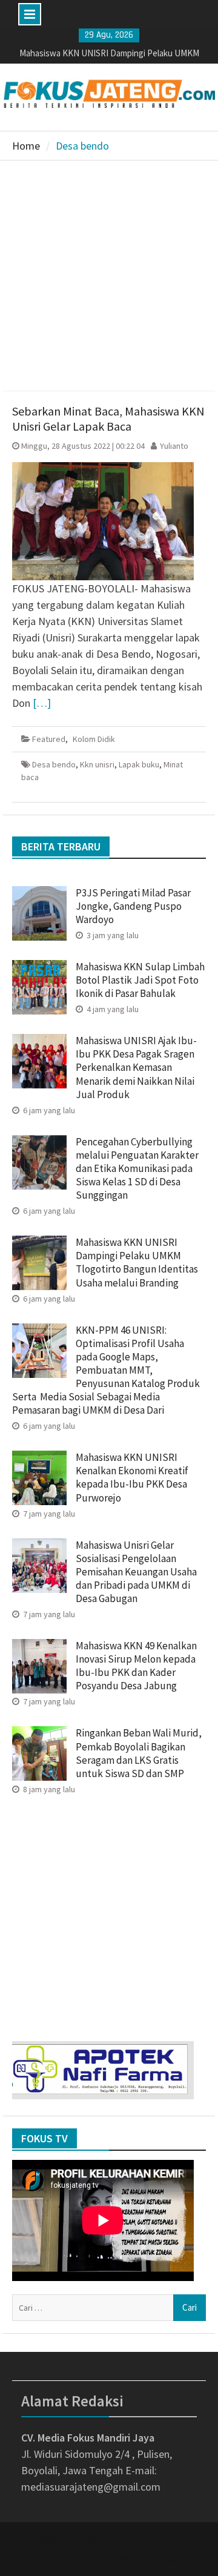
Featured (49, 739)
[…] (42, 703)
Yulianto (174, 446)
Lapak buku (139, 764)
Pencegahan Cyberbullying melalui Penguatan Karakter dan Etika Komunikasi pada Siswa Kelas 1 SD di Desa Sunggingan (137, 1168)
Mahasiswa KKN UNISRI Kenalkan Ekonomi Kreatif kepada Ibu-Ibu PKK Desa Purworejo (132, 1477)
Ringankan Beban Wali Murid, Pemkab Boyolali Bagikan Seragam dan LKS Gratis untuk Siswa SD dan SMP (139, 1753)
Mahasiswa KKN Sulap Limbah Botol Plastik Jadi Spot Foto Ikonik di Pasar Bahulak (140, 980)
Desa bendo (54, 764)
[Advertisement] (109, 276)
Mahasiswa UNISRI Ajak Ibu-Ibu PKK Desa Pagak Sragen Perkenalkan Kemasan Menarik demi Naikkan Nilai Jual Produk (136, 1067)
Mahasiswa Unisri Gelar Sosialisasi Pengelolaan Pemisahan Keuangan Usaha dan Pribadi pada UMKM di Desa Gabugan (136, 1572)
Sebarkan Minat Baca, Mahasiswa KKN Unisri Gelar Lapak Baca (108, 419)
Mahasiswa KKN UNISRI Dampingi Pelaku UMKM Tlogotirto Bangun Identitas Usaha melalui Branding (137, 1262)
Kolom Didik (94, 739)
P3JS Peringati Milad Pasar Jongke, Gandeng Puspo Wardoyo (133, 906)
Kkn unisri (97, 764)
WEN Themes (149, 2559)
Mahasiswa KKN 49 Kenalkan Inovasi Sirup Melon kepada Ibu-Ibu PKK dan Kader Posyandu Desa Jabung (136, 1666)
